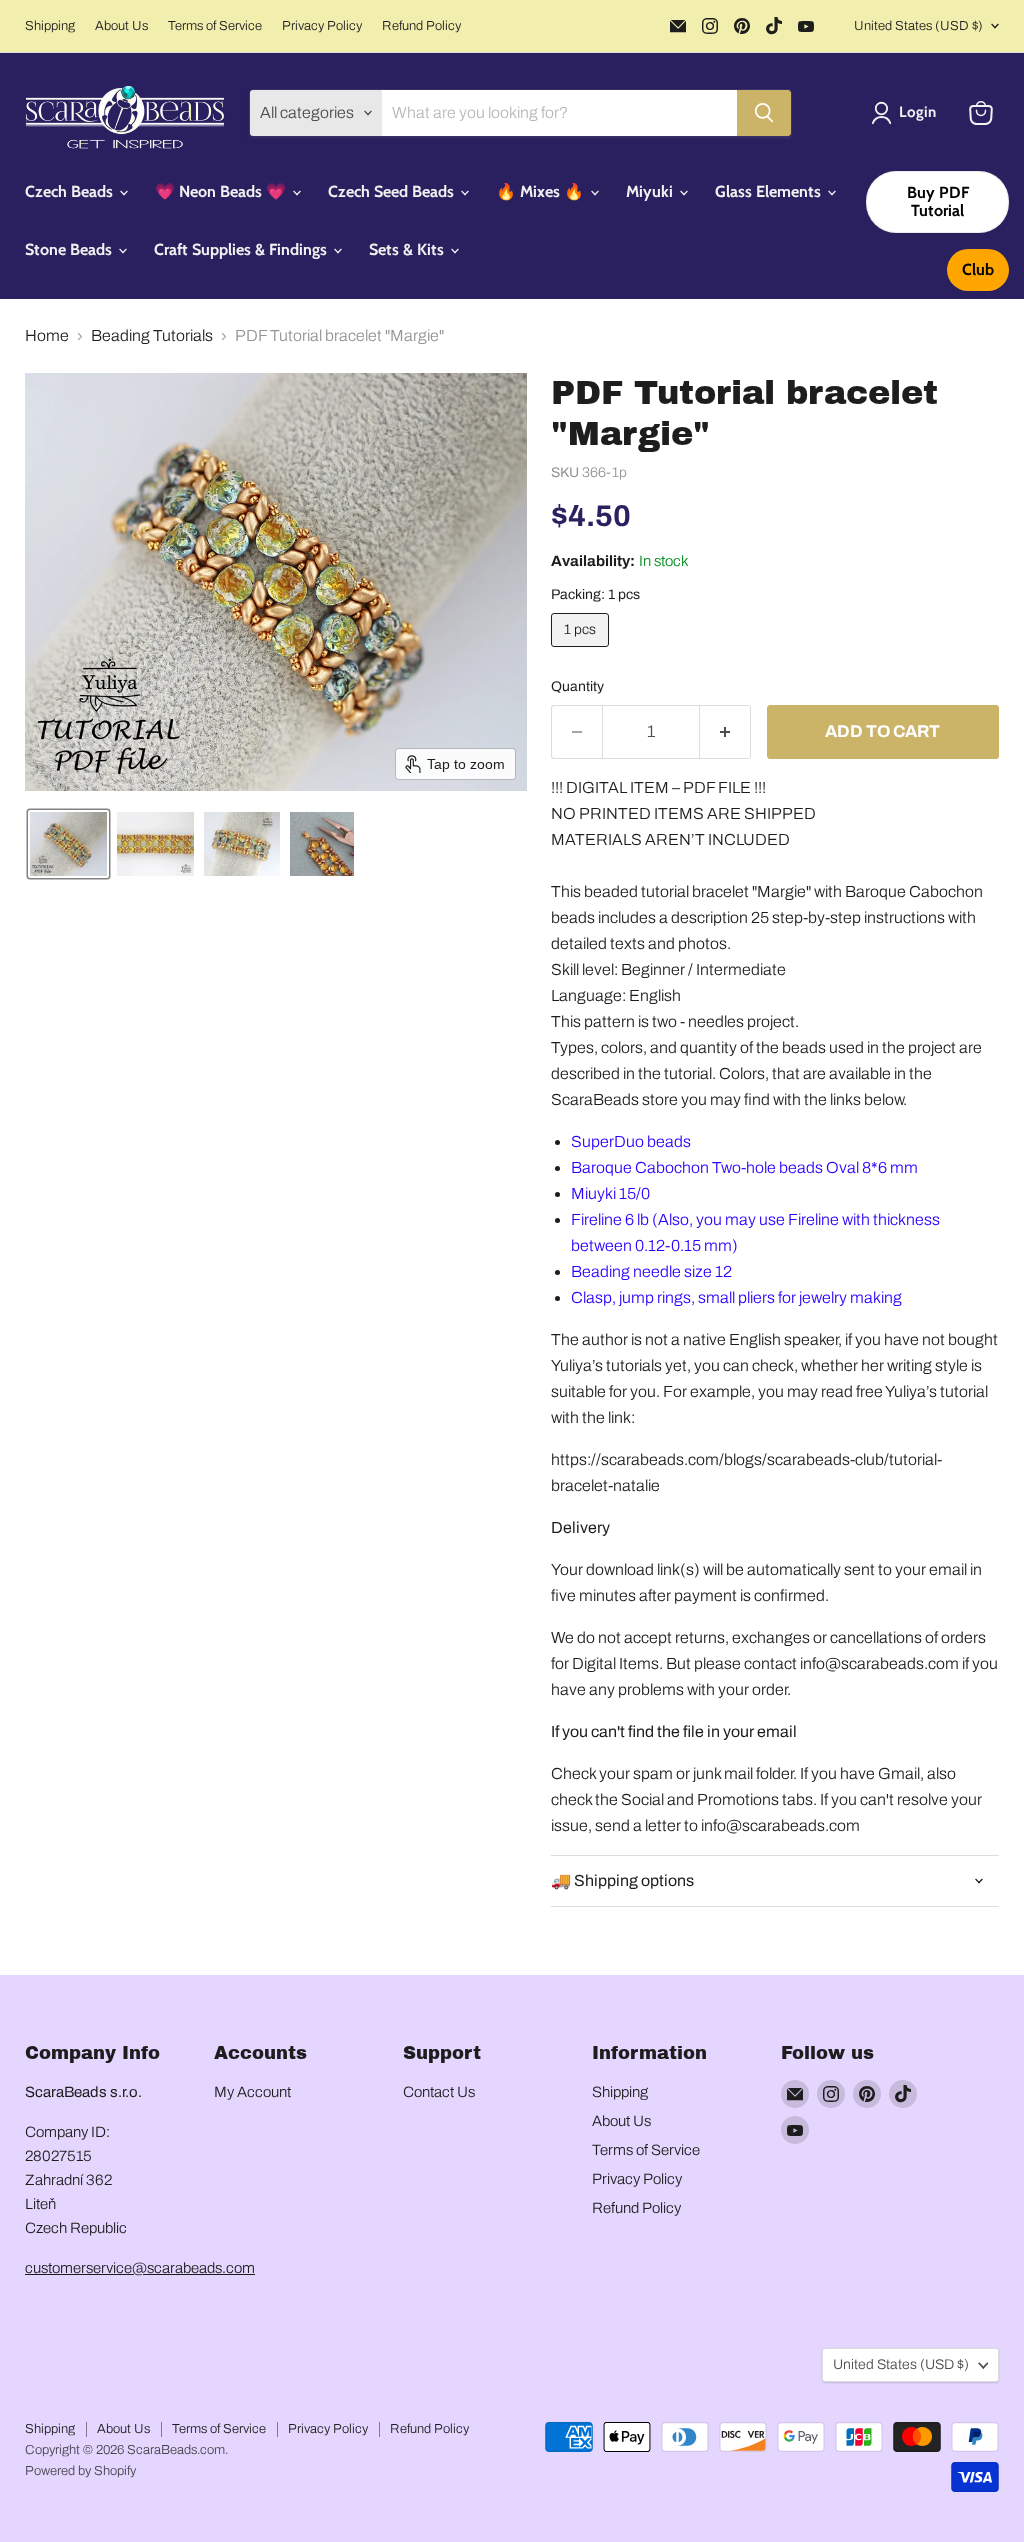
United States (918, 26)
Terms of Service (215, 26)
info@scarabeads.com (879, 1663)
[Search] (764, 113)
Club (978, 269)
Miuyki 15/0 (610, 1193)
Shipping (50, 26)
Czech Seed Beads (393, 191)
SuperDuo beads (632, 1141)
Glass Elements (770, 191)
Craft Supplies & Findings (242, 249)
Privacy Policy (322, 26)
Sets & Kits (408, 249)
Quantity (577, 686)
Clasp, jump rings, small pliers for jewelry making (736, 1297)
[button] (907, 113)
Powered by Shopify (80, 2471)
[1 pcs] (582, 651)
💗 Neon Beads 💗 (222, 191)
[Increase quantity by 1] (725, 732)
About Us (121, 26)
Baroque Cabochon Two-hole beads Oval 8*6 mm (744, 1167)
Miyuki (651, 191)
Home (47, 335)
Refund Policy (421, 26)
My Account (252, 2092)
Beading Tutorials (152, 335)
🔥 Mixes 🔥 (542, 191)
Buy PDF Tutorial (938, 201)
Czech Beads (71, 191)
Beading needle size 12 (651, 1271)
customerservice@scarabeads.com (140, 2268)
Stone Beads (70, 249)
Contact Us (439, 2092)
